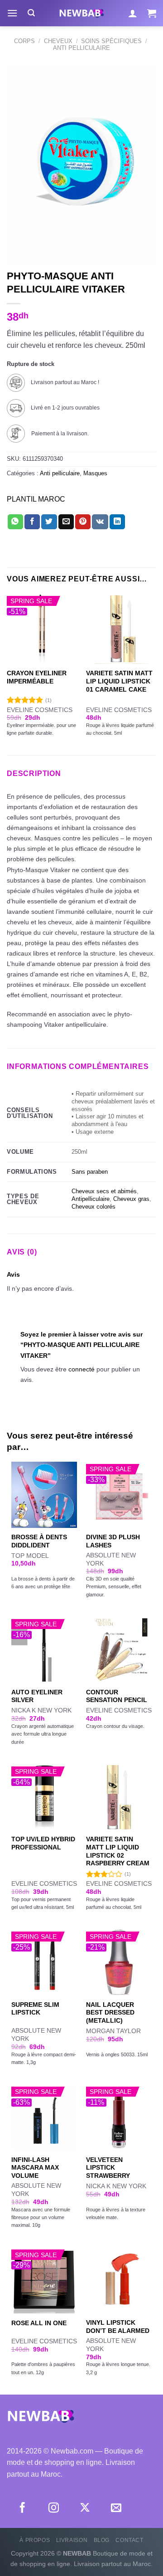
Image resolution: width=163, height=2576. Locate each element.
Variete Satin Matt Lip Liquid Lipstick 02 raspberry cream (118, 1851)
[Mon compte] (133, 13)
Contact (129, 2540)
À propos (35, 2540)
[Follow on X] (85, 2508)
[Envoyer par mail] (66, 522)
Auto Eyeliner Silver (37, 1696)
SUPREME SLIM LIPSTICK (35, 2009)
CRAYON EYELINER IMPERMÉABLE (37, 677)
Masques (95, 473)
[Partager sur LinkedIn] (117, 522)
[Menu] (12, 13)
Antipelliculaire (91, 1199)
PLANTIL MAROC (36, 499)
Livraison (72, 2540)
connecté (81, 1369)
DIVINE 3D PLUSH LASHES (113, 1541)
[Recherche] (31, 13)
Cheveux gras (131, 1199)
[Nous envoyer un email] (116, 2508)
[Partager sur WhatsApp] (15, 522)
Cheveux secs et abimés (104, 1191)
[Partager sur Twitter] (49, 522)
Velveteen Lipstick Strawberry (108, 2168)
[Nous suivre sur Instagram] (54, 2508)
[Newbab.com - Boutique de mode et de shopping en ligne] (81, 13)
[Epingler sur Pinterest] (83, 522)
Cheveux (58, 41)
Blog (102, 2540)
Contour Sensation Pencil (117, 1696)
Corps (24, 41)
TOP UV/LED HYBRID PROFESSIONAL (43, 1843)
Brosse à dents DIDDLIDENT (39, 1541)
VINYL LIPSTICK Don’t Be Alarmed (118, 2327)
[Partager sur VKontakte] (100, 522)
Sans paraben (90, 1172)
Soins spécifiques (111, 41)
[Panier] (152, 13)
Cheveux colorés (93, 1207)
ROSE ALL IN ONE (39, 2323)
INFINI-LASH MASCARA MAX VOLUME (35, 2168)
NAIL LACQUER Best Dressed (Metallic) (110, 2013)
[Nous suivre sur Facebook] (22, 2508)
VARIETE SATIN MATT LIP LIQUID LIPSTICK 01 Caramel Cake (119, 681)
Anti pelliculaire (81, 48)
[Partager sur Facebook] (32, 522)
